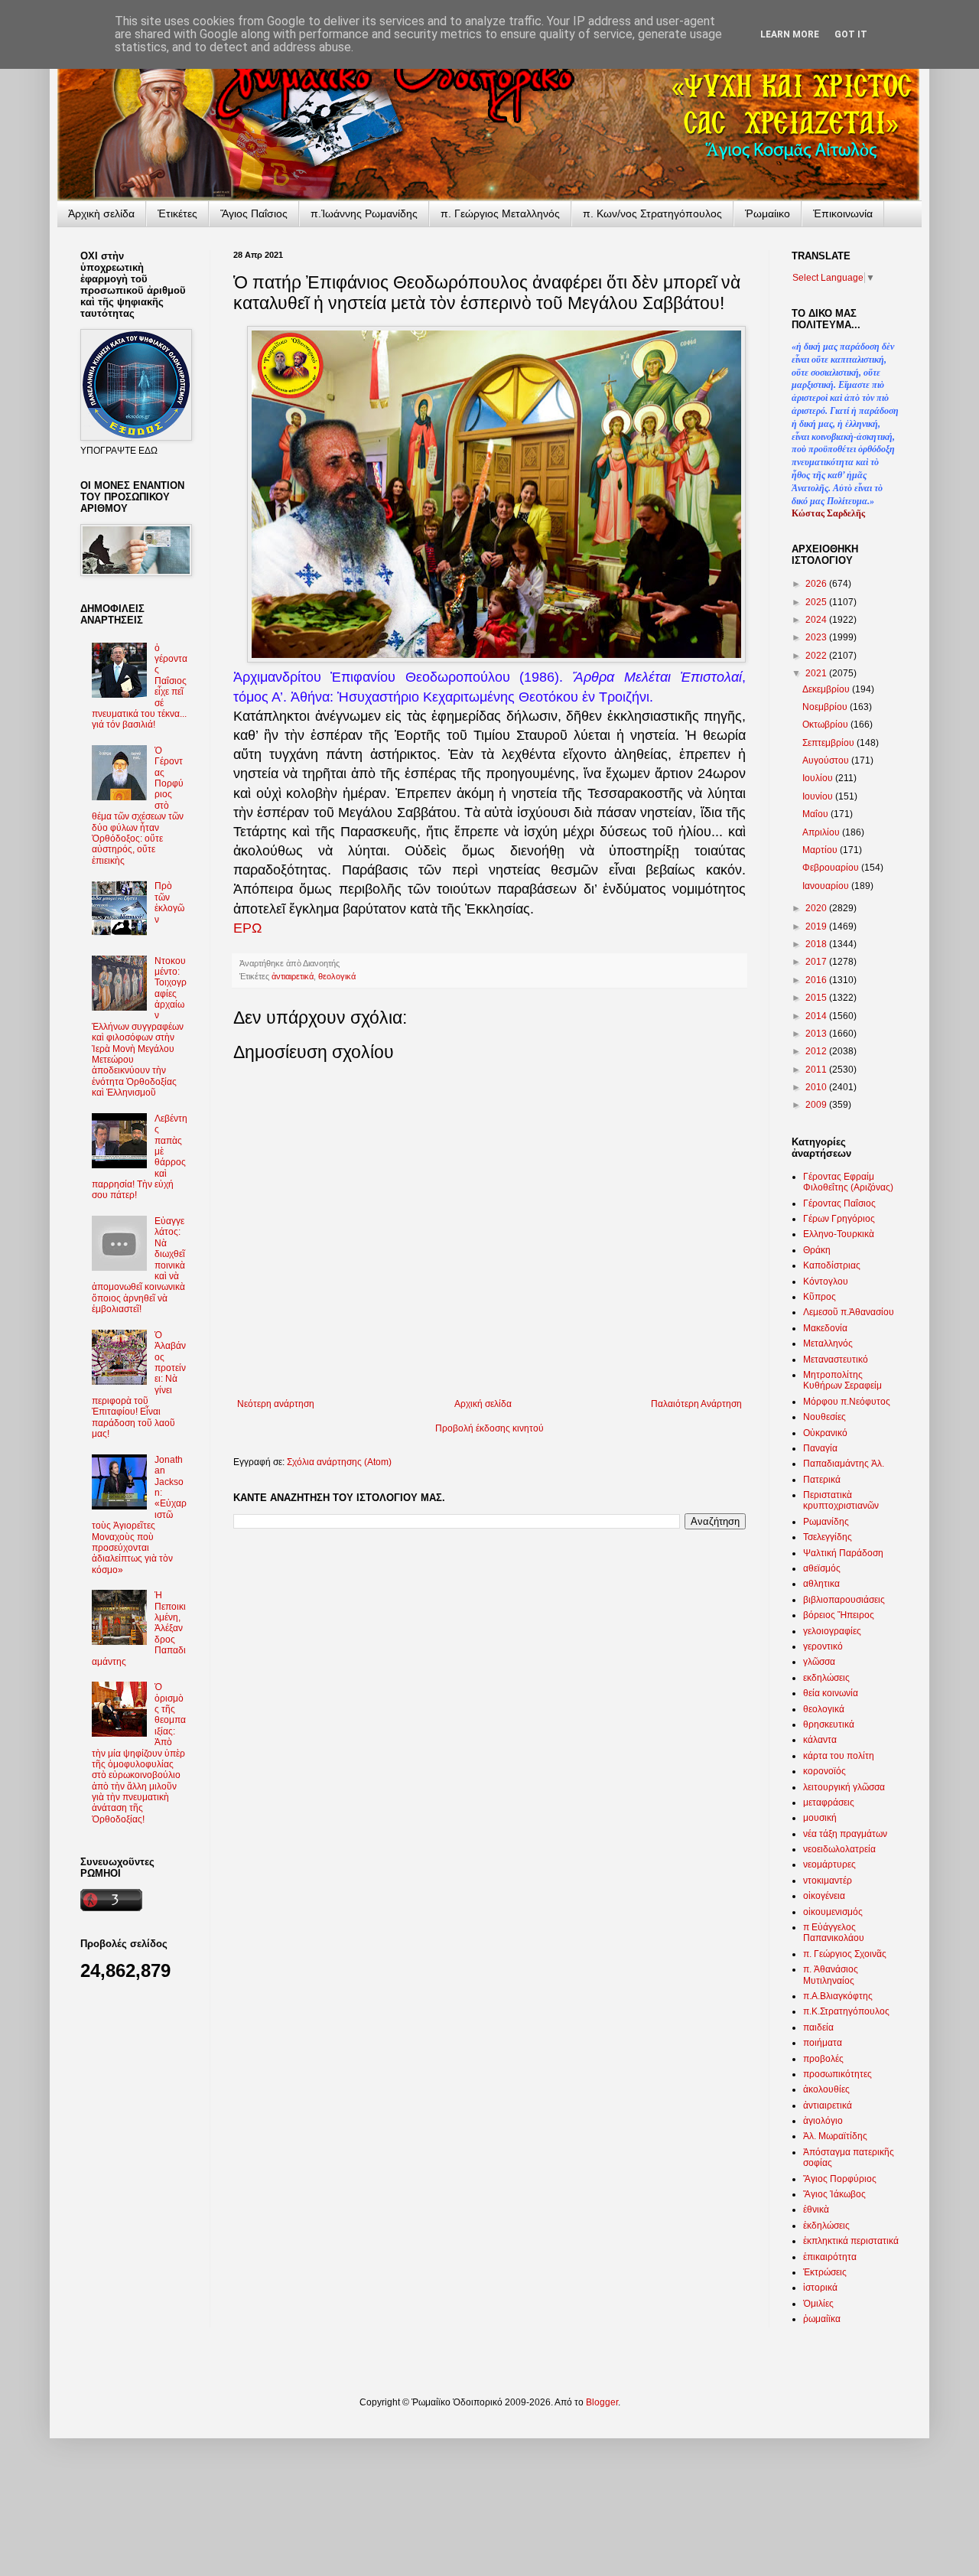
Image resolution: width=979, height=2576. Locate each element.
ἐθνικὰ (816, 2210)
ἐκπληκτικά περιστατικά (851, 2241)
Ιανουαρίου (827, 886)
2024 (817, 620)
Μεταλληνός (828, 1343)
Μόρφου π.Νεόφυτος (847, 1402)
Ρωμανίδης (826, 1522)
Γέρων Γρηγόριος (839, 1219)
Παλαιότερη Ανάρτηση (696, 1404)
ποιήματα (823, 2043)
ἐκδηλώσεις (826, 2226)
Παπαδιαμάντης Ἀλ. (844, 1464)
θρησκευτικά (829, 1724)
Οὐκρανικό (825, 1433)
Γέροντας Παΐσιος (839, 1203)
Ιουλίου (819, 778)
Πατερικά (822, 1480)
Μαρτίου (821, 850)
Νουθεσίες (825, 1417)
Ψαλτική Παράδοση (843, 1553)
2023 (817, 637)
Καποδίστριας (832, 1265)
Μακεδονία (825, 1328)
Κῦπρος (820, 1297)
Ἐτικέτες (177, 213)
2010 (817, 1087)
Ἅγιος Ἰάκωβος (834, 2194)
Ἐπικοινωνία (843, 213)
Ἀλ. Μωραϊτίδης (835, 2136)
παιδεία (818, 2027)
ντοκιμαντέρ (828, 1881)
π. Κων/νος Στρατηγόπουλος (652, 213)
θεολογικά (337, 976)
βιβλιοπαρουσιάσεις (844, 1600)
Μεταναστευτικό (836, 1360)
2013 (817, 1034)
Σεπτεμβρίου (829, 743)
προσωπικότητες (838, 2074)
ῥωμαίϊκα (822, 2319)
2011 (817, 1070)
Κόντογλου (826, 1281)
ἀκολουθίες (826, 2089)
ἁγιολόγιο (823, 2121)
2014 (817, 1016)
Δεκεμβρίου (827, 689)
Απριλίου (822, 832)
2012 (817, 1051)
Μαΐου (816, 814)
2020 (817, 908)
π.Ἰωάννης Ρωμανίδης (364, 213)
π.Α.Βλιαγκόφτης (838, 1996)
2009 (817, 1105)
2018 (817, 944)
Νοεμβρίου (826, 707)
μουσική (820, 1818)
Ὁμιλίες (818, 2304)
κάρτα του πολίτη (839, 1756)
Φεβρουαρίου (832, 868)
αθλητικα (821, 1584)
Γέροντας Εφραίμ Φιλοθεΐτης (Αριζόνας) (848, 1182)
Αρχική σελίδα (483, 1404)
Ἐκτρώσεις (825, 2272)
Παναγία (820, 1448)
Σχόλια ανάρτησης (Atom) (339, 1462)
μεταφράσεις (829, 1803)
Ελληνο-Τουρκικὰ (839, 1234)
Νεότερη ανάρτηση (276, 1404)
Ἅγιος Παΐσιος (254, 213)
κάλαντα (820, 1740)
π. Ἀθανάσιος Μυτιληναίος (831, 1975)
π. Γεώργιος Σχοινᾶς (845, 1954)
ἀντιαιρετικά (293, 976)
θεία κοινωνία (831, 1693)
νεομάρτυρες (829, 1864)
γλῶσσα (819, 1662)
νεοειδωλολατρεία (839, 1849)
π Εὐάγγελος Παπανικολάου (834, 1933)
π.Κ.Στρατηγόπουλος (846, 2011)
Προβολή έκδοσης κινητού (489, 1428)
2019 (817, 927)
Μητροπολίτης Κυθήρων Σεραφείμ (842, 1380)
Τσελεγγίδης (828, 1537)
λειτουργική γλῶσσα (844, 1787)
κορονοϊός (825, 1771)
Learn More (790, 34)
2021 (817, 673)
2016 (817, 980)
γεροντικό (823, 1646)
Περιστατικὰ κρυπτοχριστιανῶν (841, 1500)
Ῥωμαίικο (768, 213)
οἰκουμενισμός (833, 1912)
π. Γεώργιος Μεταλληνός (500, 213)
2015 (817, 998)
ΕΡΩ (247, 928)
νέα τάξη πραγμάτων (845, 1834)
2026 (817, 584)
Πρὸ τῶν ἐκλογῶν (169, 902)
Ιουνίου (819, 796)
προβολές (823, 2059)
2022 (817, 656)
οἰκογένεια (824, 1896)
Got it (851, 34)
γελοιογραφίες (832, 1631)
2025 (817, 602)
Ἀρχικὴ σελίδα (101, 213)
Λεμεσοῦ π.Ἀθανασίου (849, 1312)
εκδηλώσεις (826, 1678)
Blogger (602, 2402)
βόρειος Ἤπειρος (839, 1615)
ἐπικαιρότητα (830, 2257)
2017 (817, 962)
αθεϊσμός (822, 1568)
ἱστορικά (820, 2288)
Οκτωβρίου (826, 725)
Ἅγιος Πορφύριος (840, 2179)
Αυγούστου (827, 760)
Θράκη (817, 1250)
